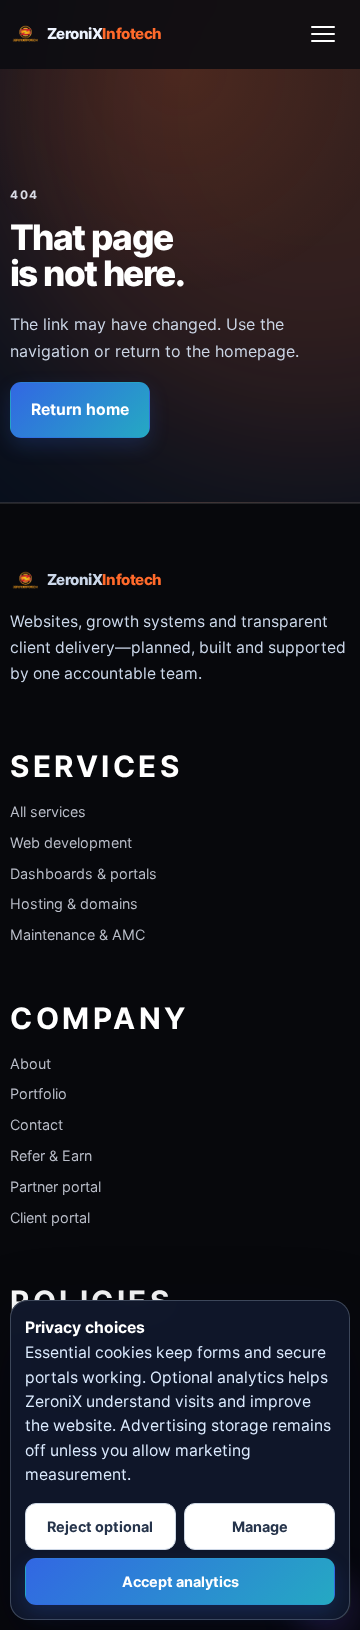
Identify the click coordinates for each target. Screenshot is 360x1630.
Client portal (50, 1217)
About (30, 1063)
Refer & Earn (51, 1155)
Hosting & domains (74, 903)
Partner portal (55, 1186)
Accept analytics (180, 1581)
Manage (260, 1526)
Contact (36, 1124)
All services (48, 811)
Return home (80, 409)
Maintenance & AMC (77, 934)
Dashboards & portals (83, 873)
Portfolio (38, 1093)
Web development (71, 842)
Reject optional (100, 1526)
